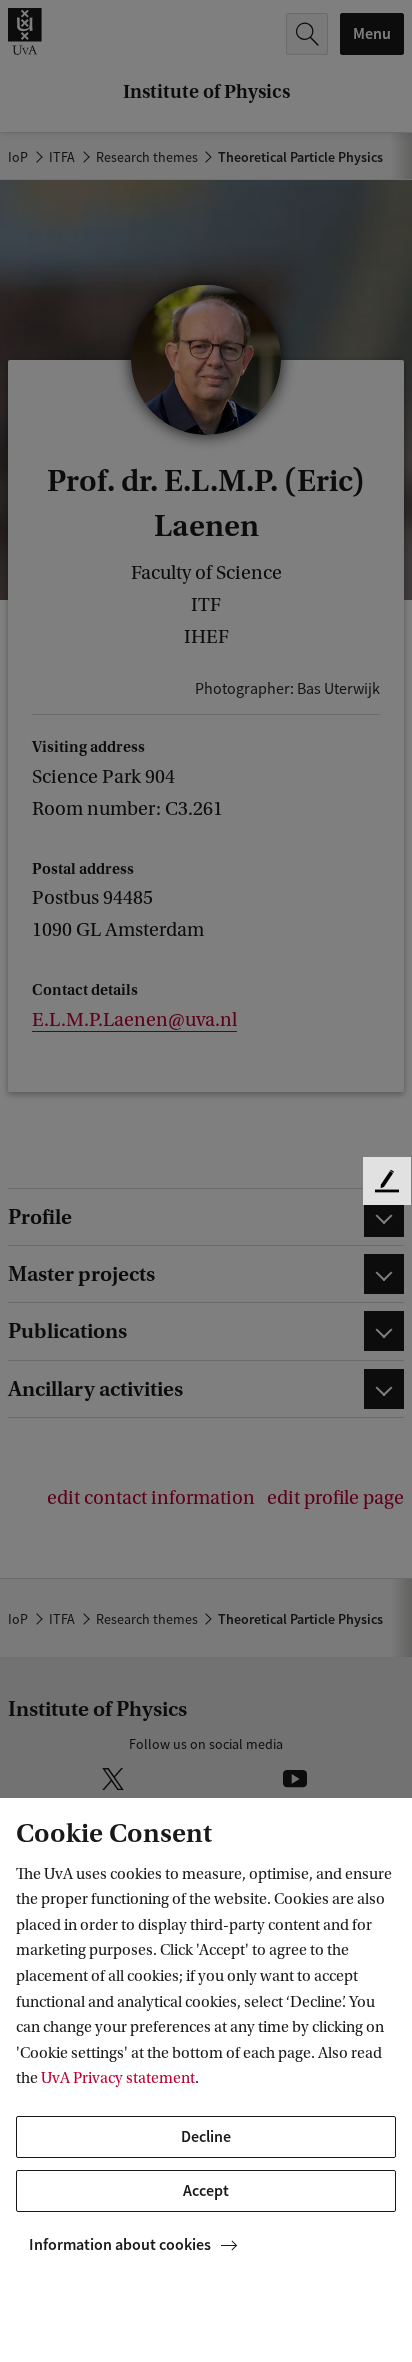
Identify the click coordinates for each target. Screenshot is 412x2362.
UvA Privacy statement (118, 2078)
